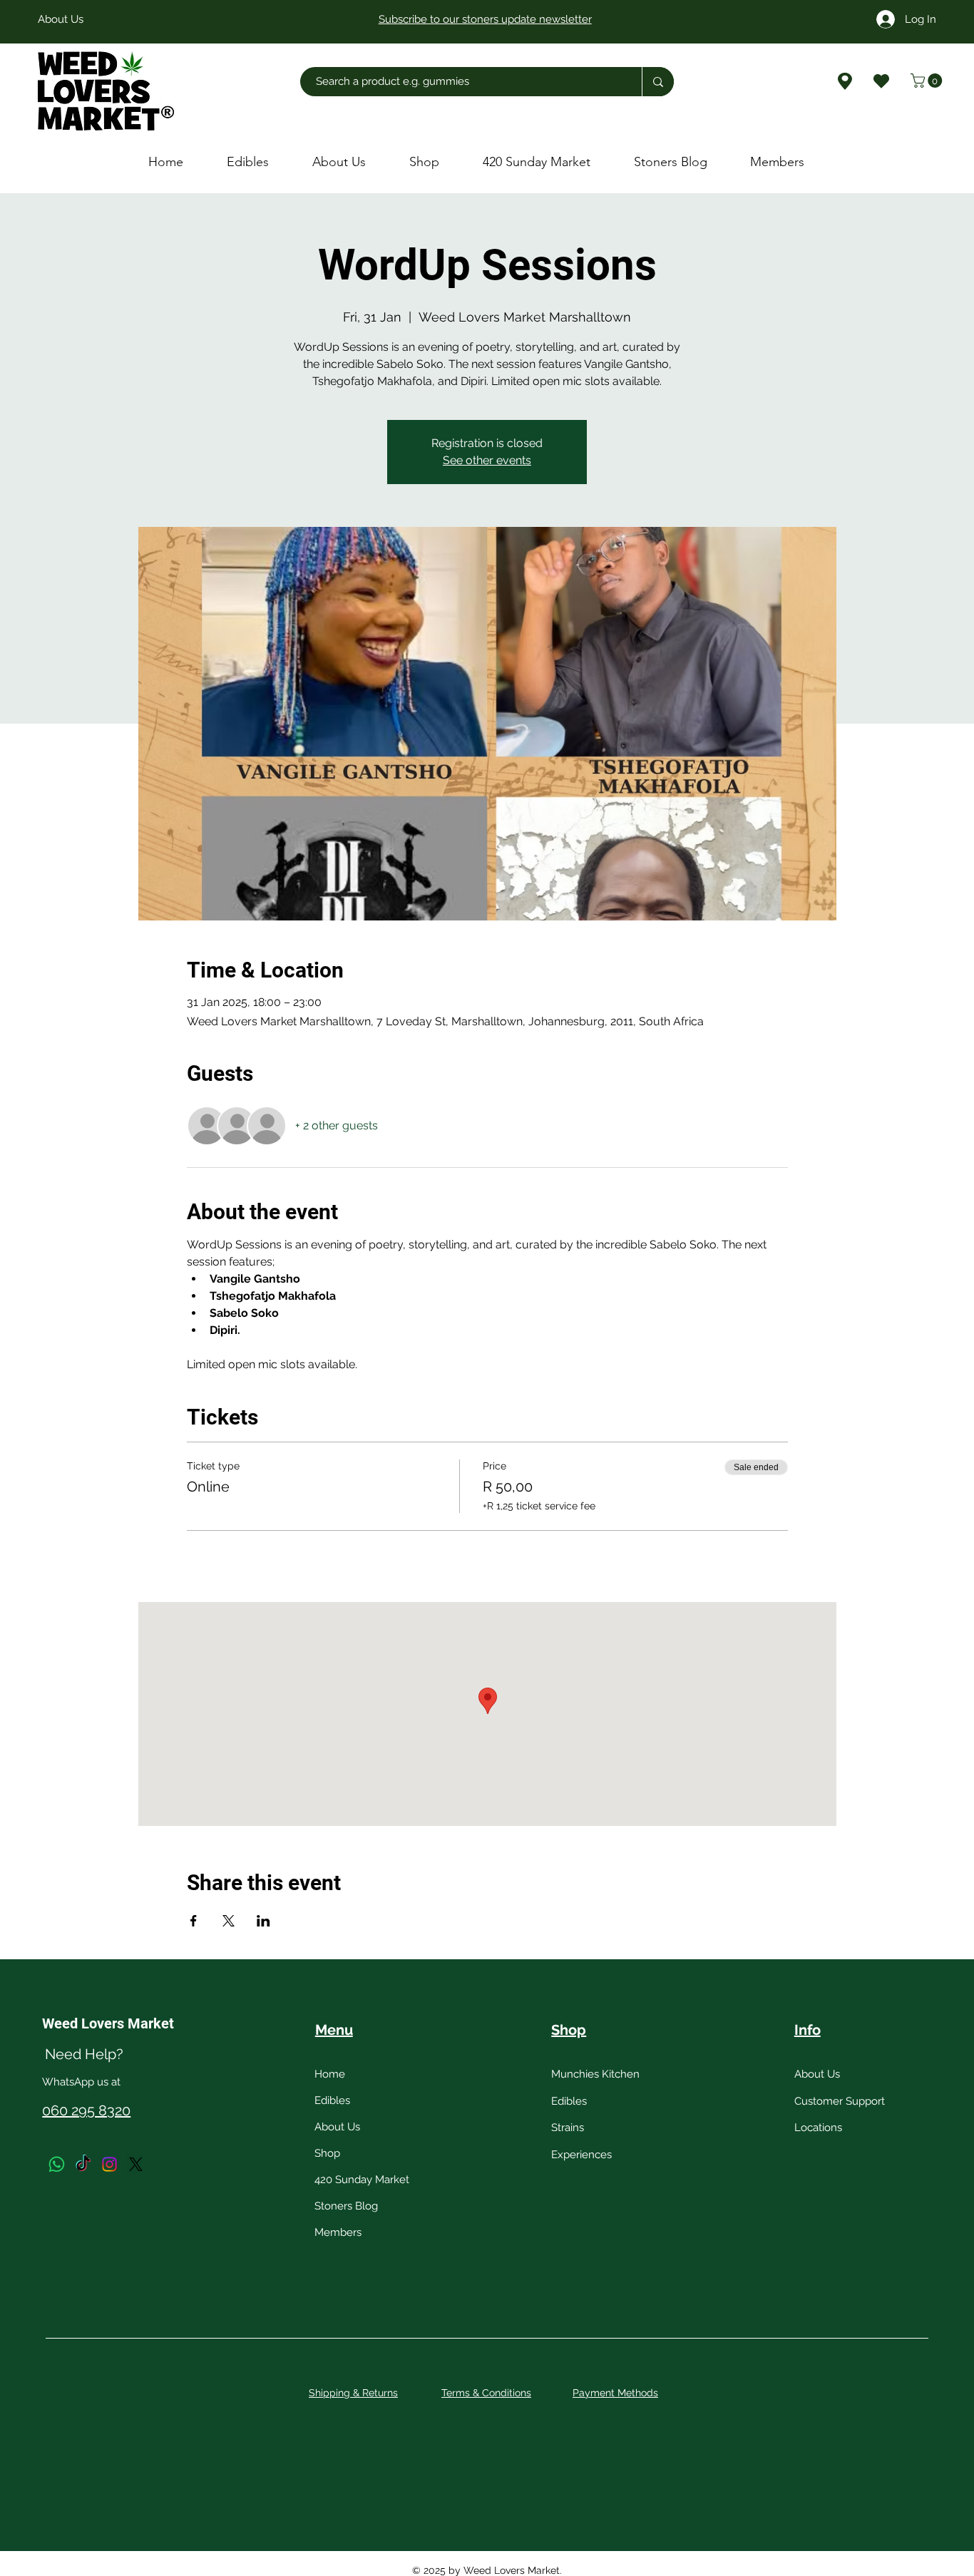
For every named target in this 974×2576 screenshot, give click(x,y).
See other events (487, 460)
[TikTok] (83, 2164)
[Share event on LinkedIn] (263, 1921)
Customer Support (840, 2101)
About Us (337, 2127)
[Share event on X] (229, 1921)
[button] (928, 81)
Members (338, 2232)
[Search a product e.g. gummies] (658, 82)
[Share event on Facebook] (194, 1921)
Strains (568, 2128)
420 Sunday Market (362, 2180)
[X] (136, 2164)
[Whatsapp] (57, 2164)
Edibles (332, 2100)
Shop (327, 2153)
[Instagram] (109, 2164)
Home (330, 2074)
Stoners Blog (346, 2206)
